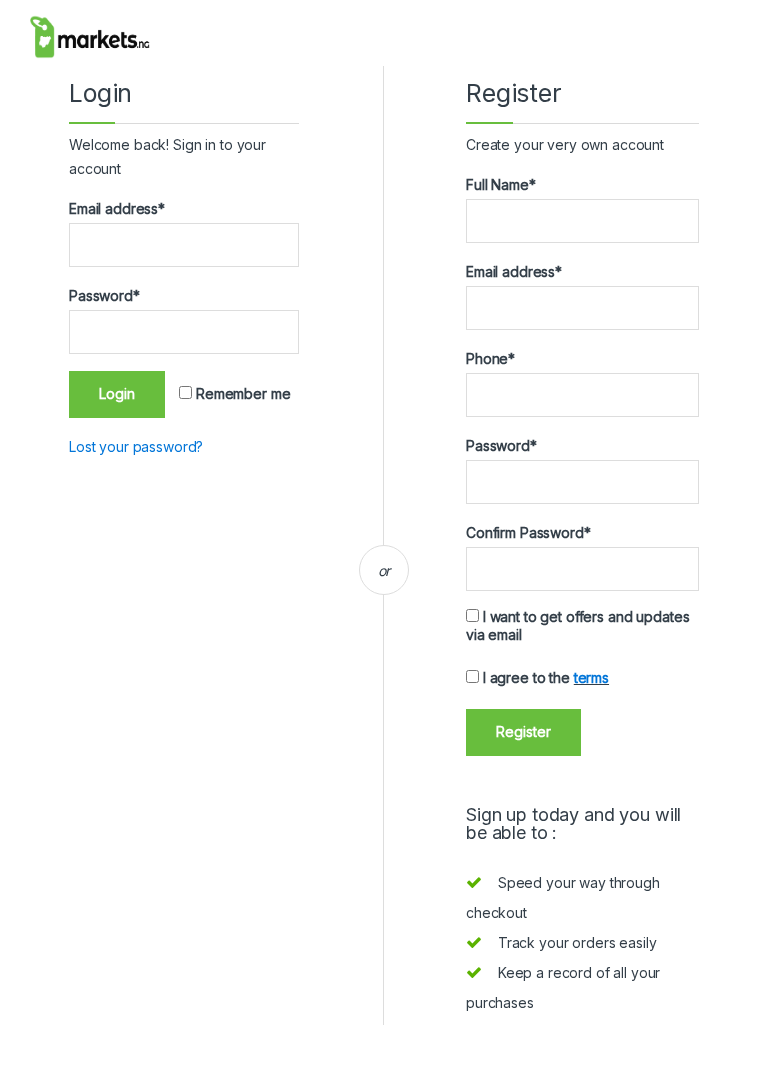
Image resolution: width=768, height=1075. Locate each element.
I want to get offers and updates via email (577, 625)
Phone (490, 358)
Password (104, 295)
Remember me (241, 393)
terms (591, 677)
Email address (117, 208)
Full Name (501, 184)
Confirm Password (528, 532)
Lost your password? (136, 446)
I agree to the (544, 677)
